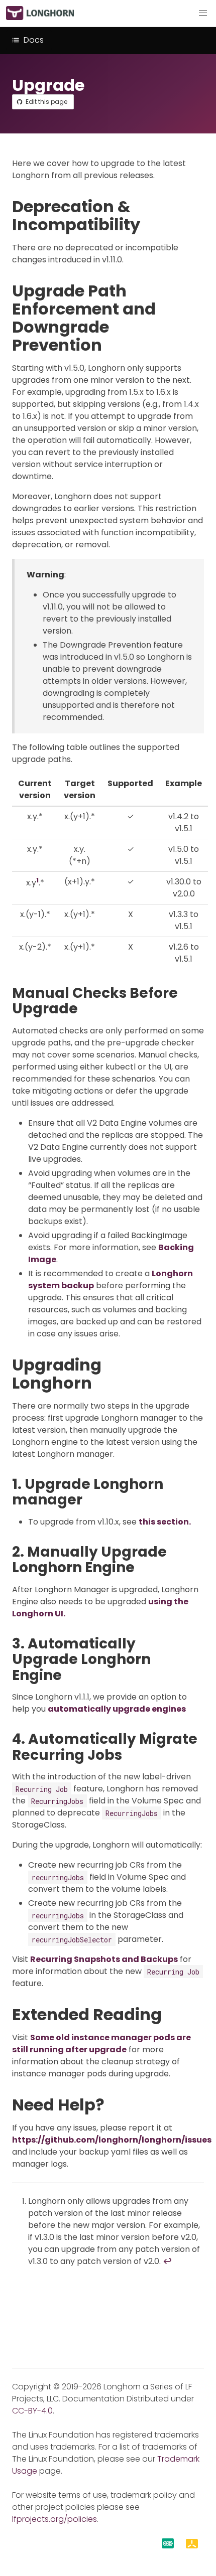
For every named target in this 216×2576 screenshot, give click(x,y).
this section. (165, 1522)
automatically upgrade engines (117, 1709)
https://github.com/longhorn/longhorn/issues (112, 2140)
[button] (203, 13)
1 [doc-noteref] (37, 880)
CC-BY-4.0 (32, 2411)
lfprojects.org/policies (55, 2519)
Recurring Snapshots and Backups (104, 1959)
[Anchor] (150, 224)
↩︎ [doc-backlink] (167, 2261)
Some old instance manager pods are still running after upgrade (101, 2043)
